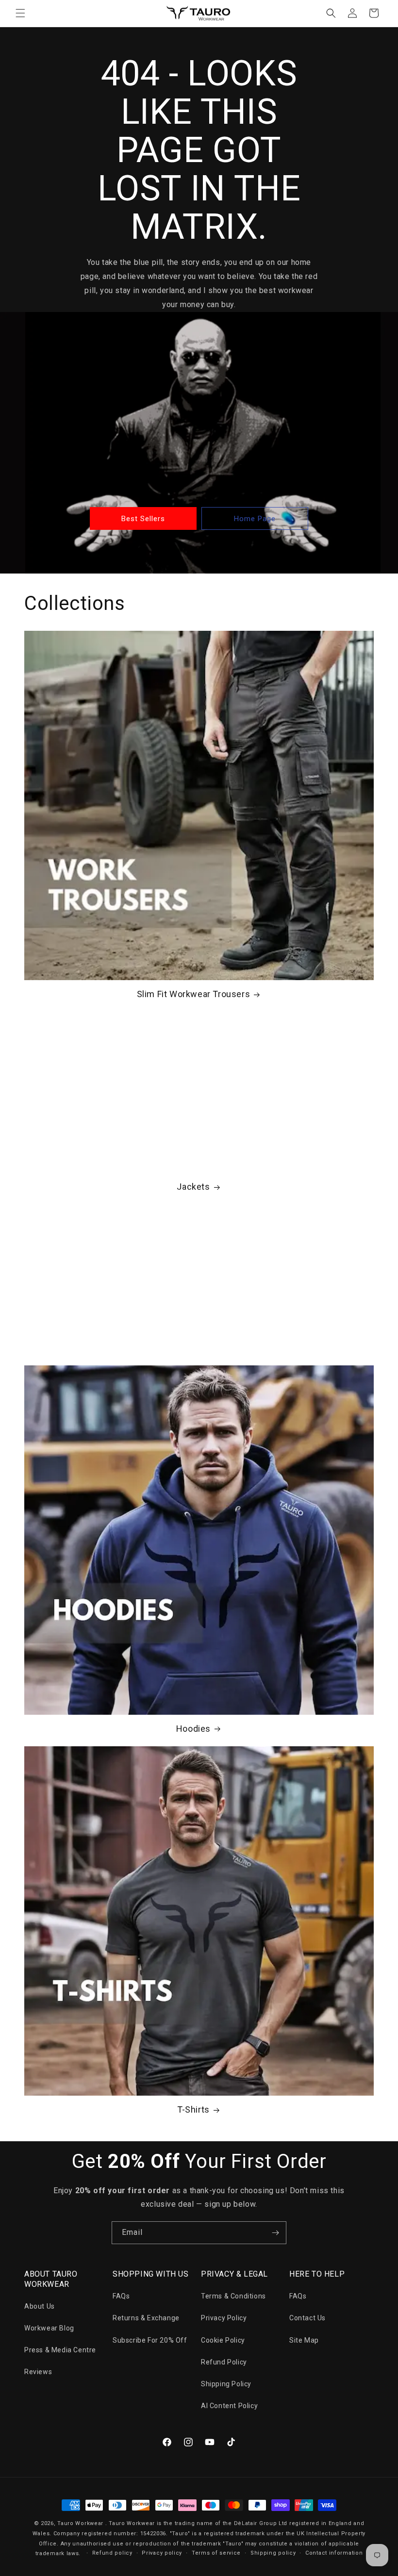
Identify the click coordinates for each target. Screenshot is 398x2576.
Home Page (255, 519)
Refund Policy (224, 2362)
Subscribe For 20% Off (150, 2340)
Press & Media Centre (60, 2350)
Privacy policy (162, 2553)
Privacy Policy (224, 2318)
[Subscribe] (275, 2233)
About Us (40, 2306)
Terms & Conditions (233, 2296)
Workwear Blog (49, 2328)
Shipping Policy (226, 2384)
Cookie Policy (223, 2340)
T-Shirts (193, 2109)
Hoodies (193, 1729)
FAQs (121, 2296)
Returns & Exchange (146, 2318)
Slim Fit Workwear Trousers (194, 994)
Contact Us (307, 2318)
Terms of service (216, 2553)
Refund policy (112, 2553)
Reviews (38, 2372)
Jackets (193, 1187)
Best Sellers (143, 519)
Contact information (334, 2553)
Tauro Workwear (80, 2523)
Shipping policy (273, 2553)
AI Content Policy (229, 2406)
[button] (20, 13)
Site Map (304, 2340)
